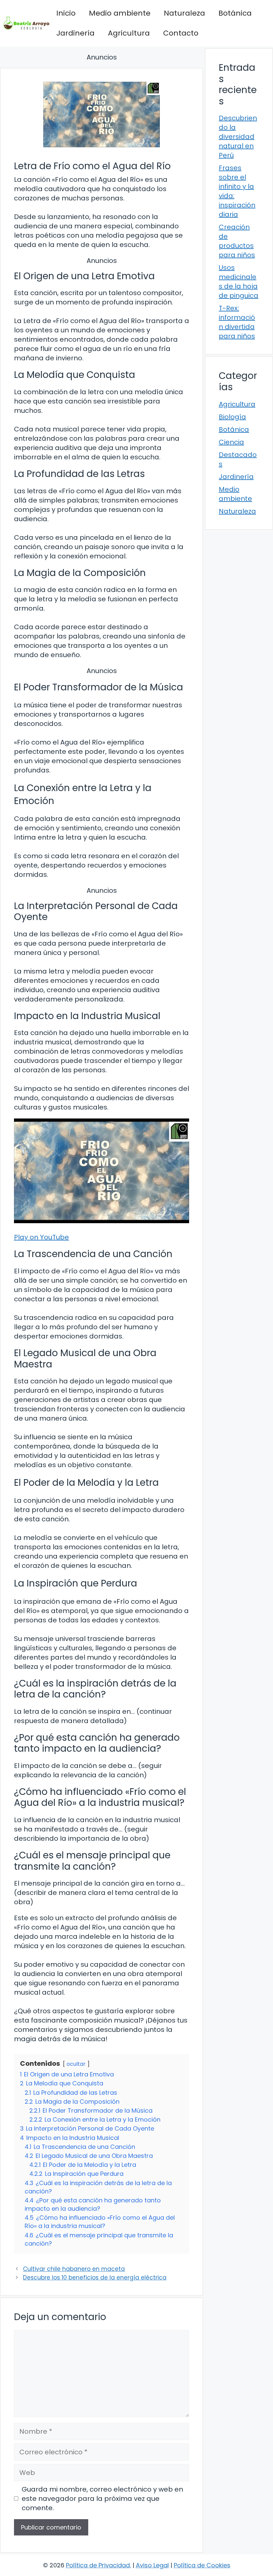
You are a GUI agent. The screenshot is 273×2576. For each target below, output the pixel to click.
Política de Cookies (202, 2565)
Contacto (181, 33)
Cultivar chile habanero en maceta (74, 2269)
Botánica (235, 13)
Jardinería (75, 33)
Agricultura (129, 33)
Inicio (66, 13)
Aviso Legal (152, 2565)
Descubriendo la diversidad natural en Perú (238, 137)
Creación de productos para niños (237, 241)
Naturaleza (184, 13)
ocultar (76, 2064)
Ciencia (231, 442)
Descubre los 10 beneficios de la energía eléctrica (95, 2278)
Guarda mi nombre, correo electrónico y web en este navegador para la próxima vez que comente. (102, 2499)
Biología (232, 417)
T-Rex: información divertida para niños (237, 322)
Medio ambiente (120, 13)
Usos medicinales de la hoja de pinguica (239, 282)
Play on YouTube (41, 1237)
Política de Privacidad (98, 2565)
